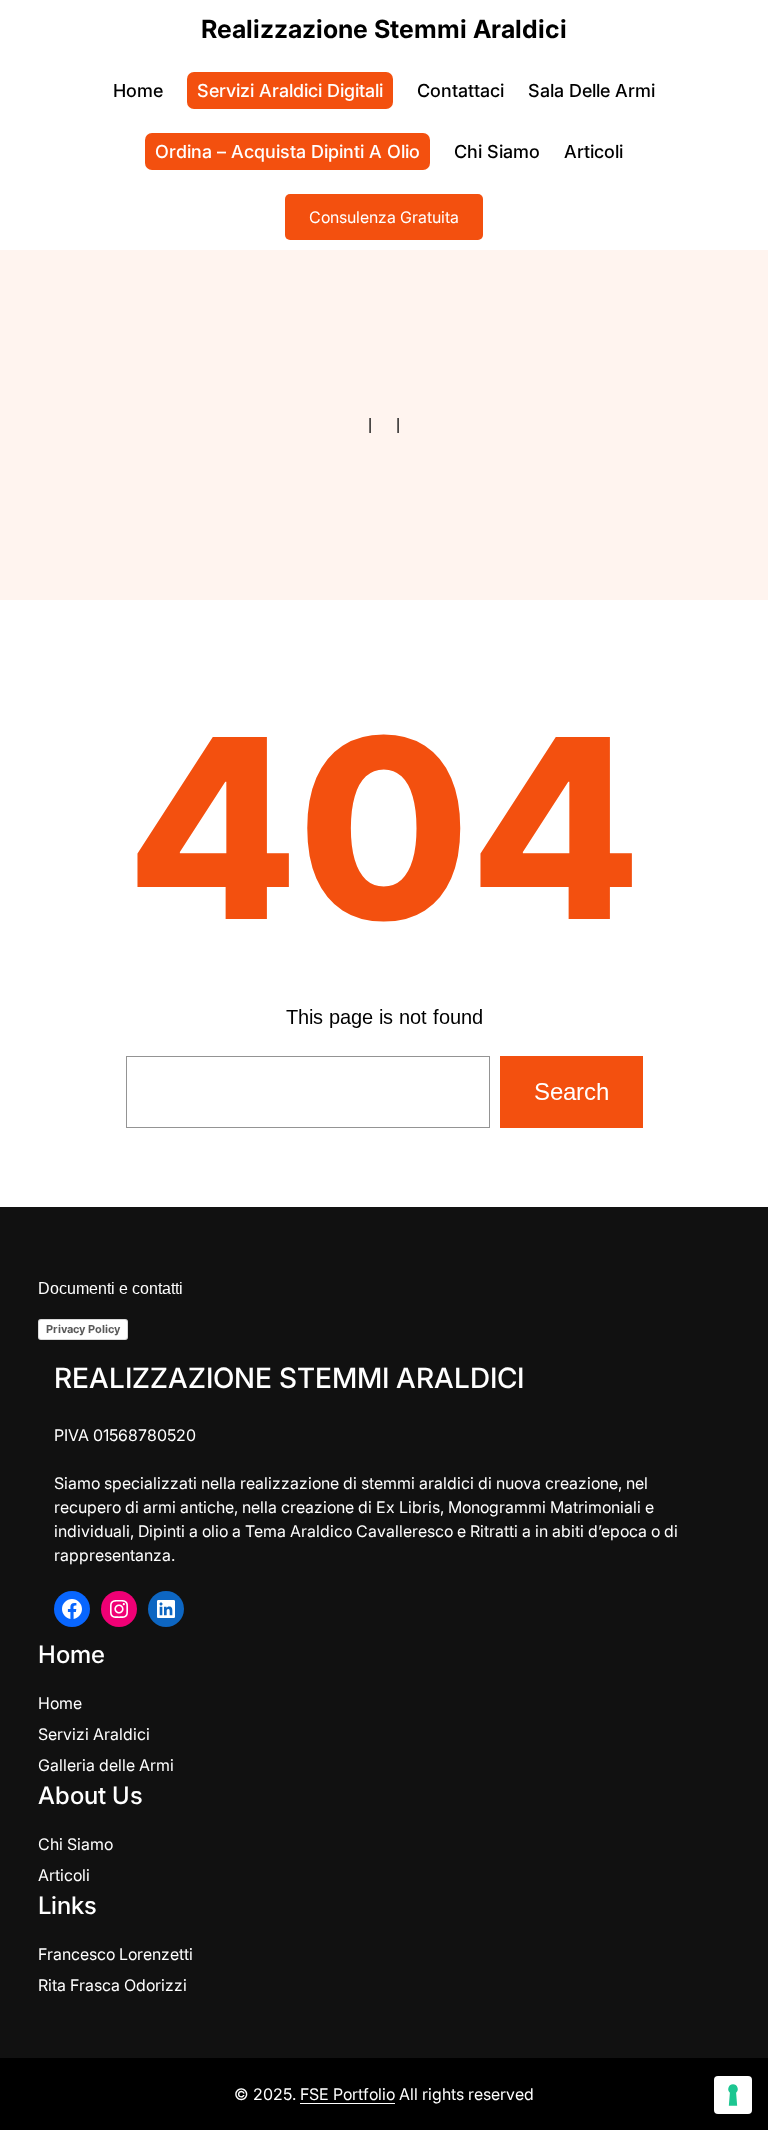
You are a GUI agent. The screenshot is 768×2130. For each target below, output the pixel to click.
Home (60, 1703)
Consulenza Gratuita (384, 217)
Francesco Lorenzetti (115, 1954)
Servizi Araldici (94, 1734)
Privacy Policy (83, 1329)
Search (571, 1091)
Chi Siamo (75, 1844)
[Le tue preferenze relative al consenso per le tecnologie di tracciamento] (733, 2095)
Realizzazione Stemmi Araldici (384, 29)
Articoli (64, 1875)
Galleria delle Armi (106, 1765)
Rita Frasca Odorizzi (112, 1985)
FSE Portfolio (347, 2094)
